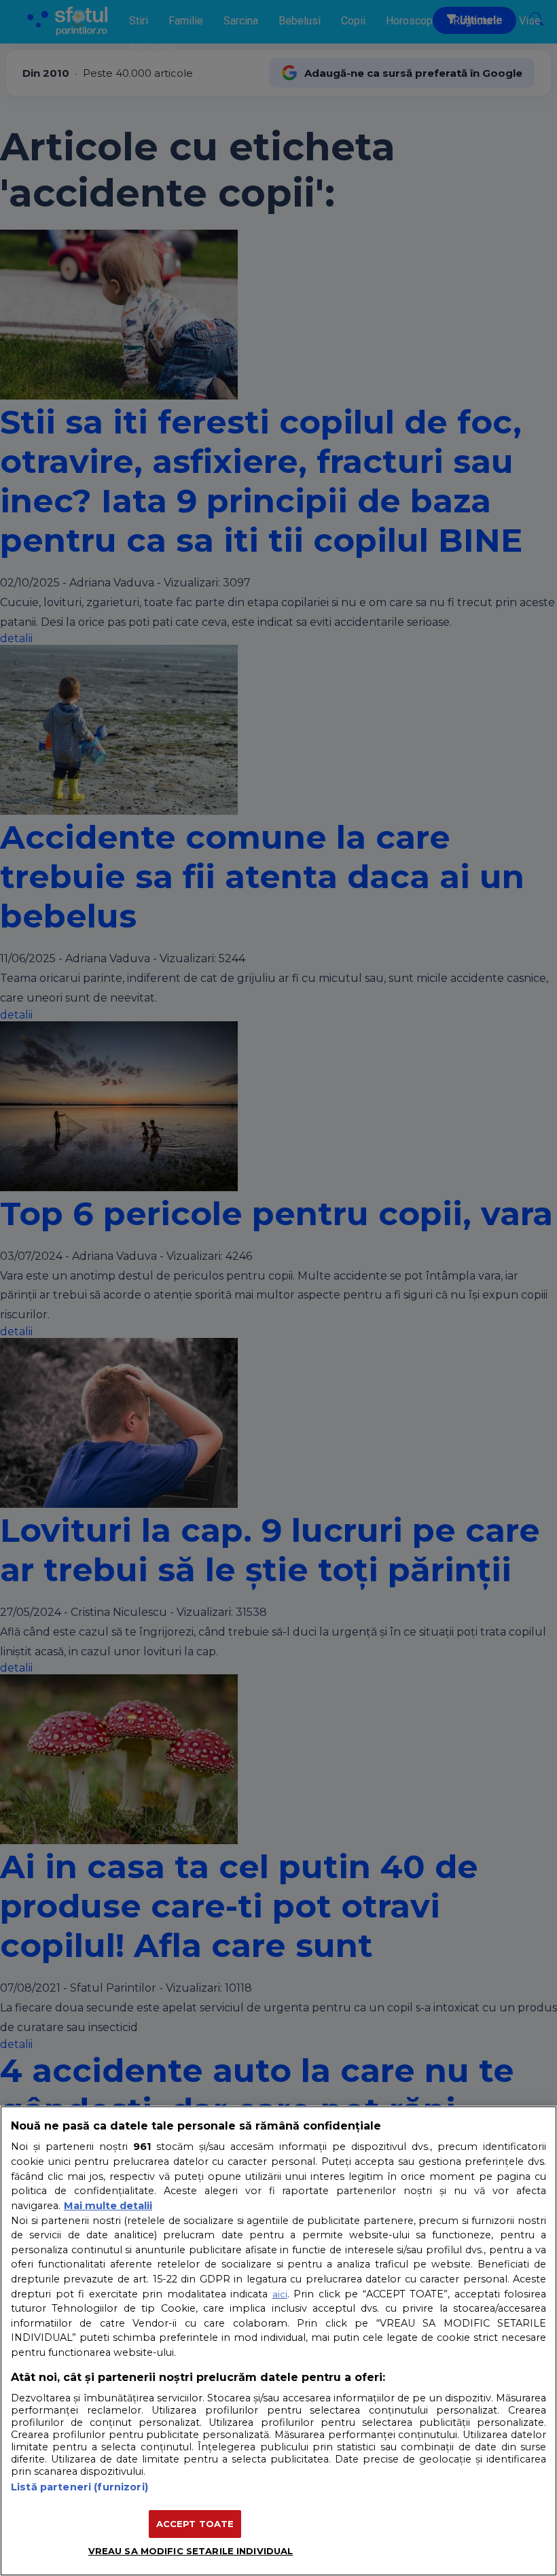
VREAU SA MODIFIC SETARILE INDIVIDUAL (191, 2551)
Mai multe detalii (108, 2206)
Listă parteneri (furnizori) (79, 2487)
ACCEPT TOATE (195, 2524)
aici (280, 2294)
